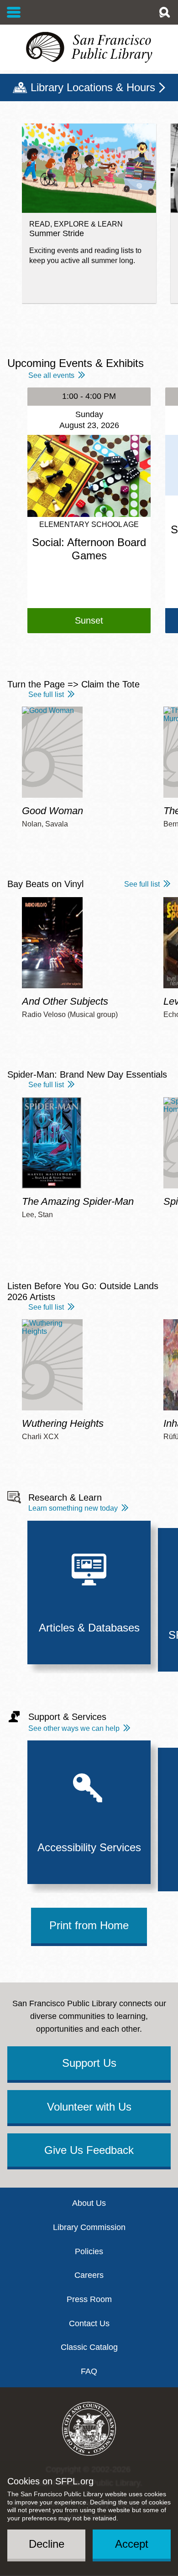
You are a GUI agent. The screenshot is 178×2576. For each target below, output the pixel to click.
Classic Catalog (89, 2347)
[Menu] (14, 12)
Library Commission (89, 2227)
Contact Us (89, 2323)
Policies (89, 2251)
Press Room (89, 2299)
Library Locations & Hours (93, 87)
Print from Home (89, 1925)
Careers (89, 2275)
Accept (132, 2544)
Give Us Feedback (89, 2150)
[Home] (89, 47)
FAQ (89, 2371)
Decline (47, 2544)
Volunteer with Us (89, 2107)
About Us (89, 2203)
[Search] (164, 12)
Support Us (89, 2063)
